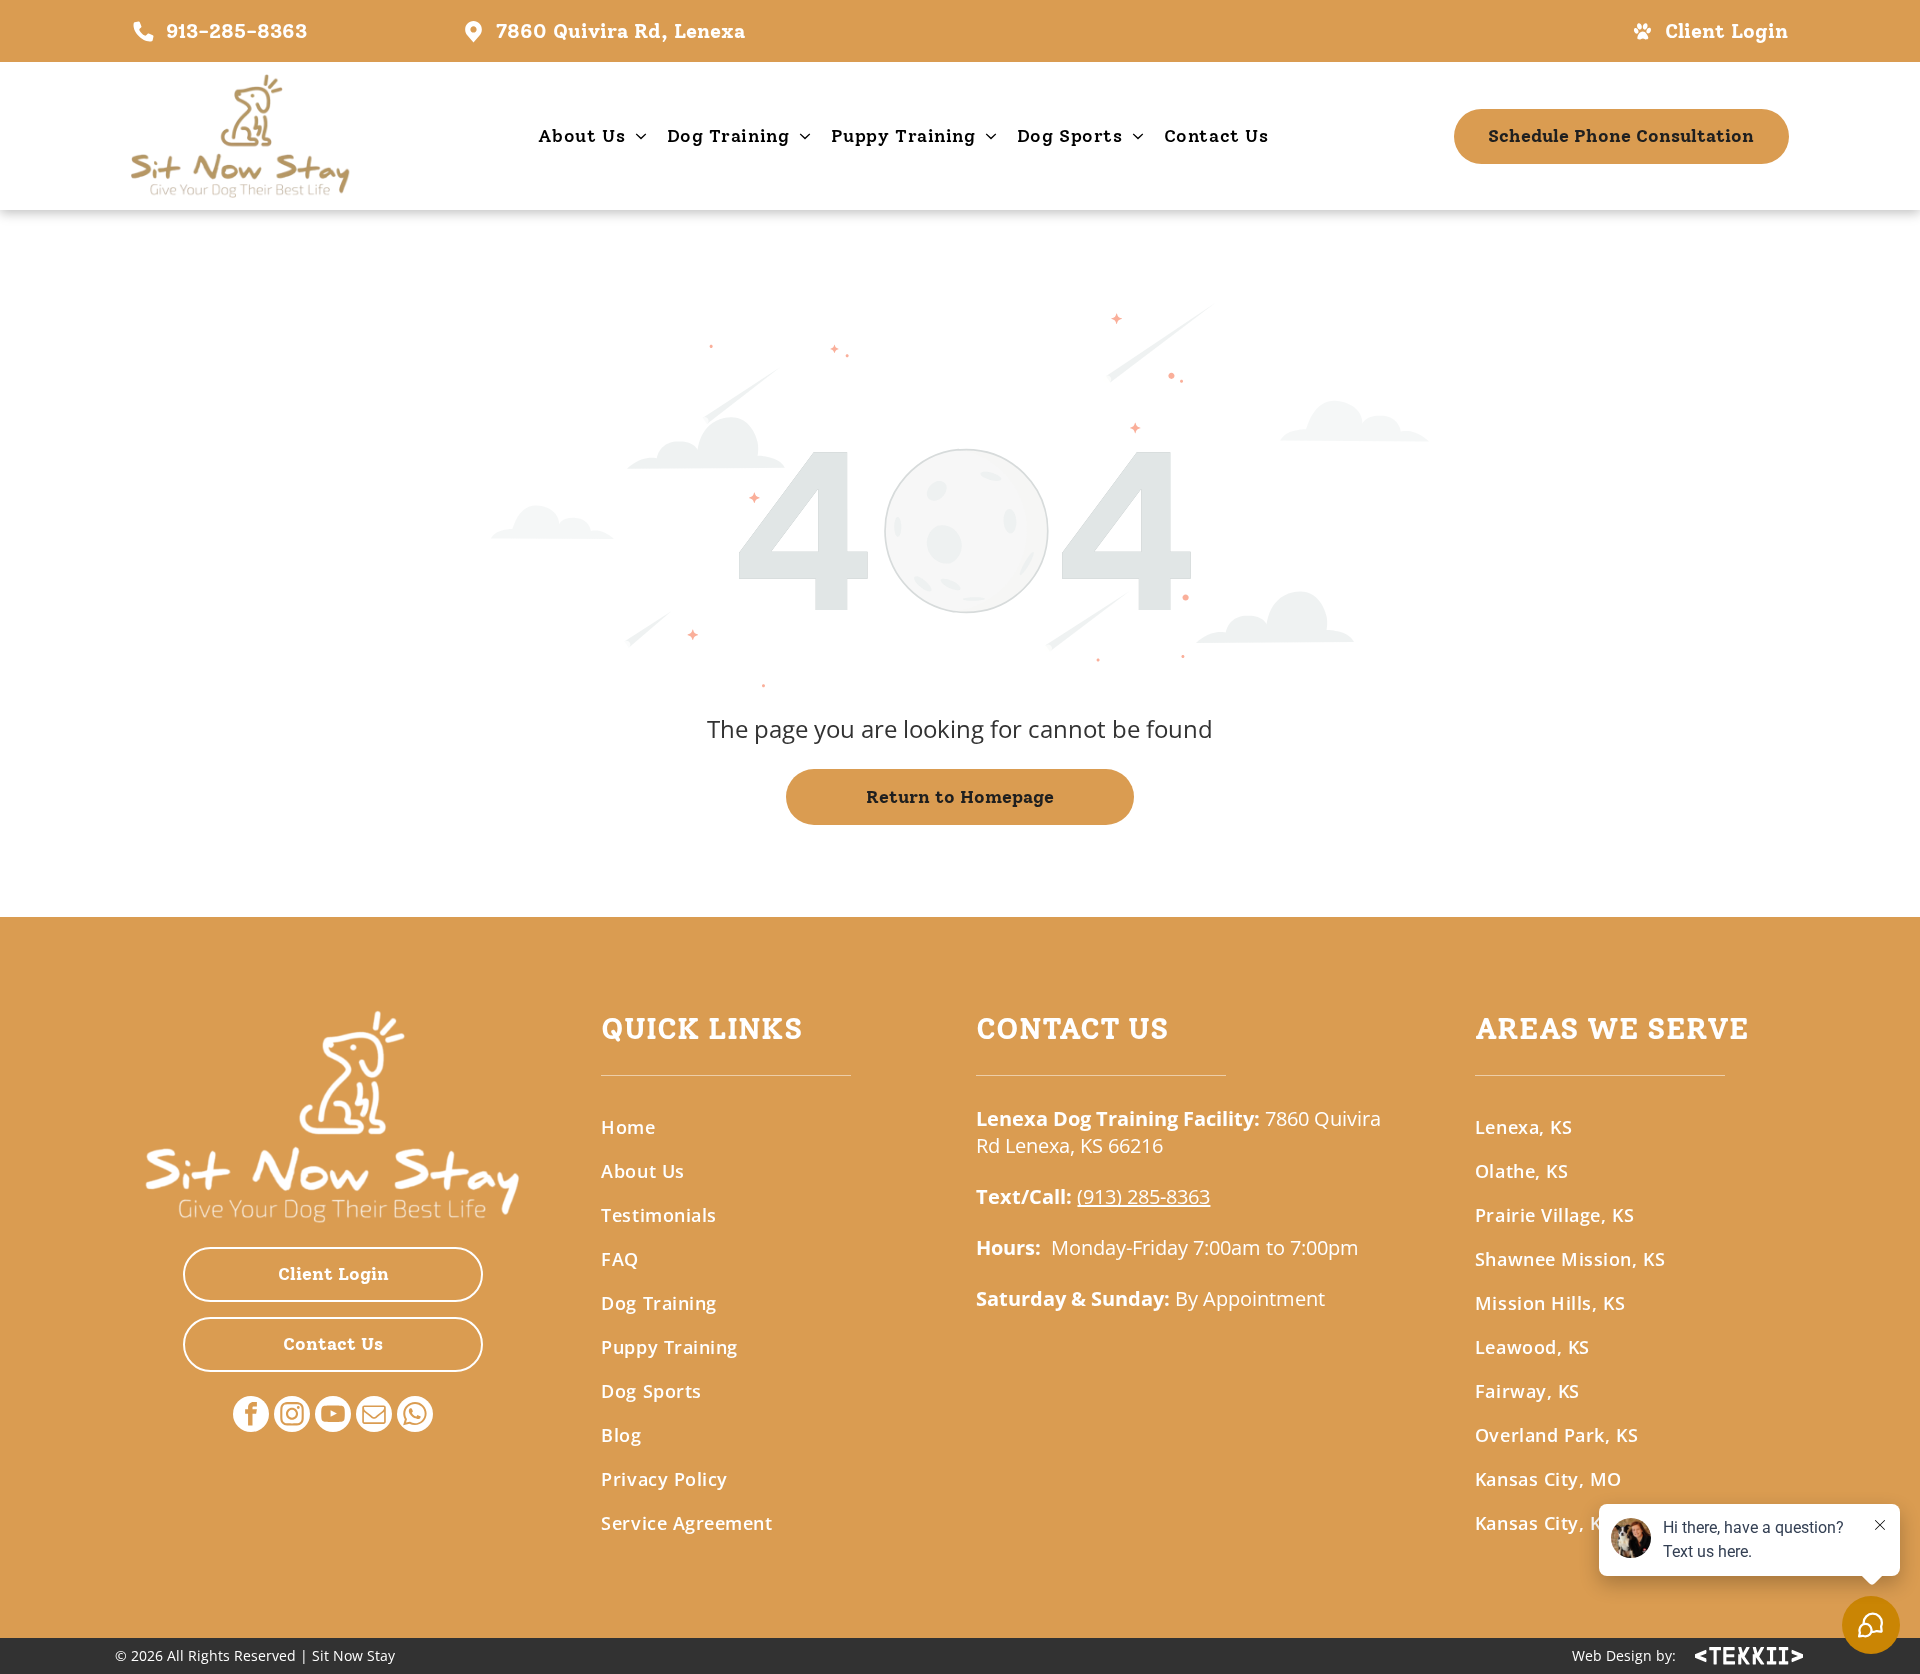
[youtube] (333, 1416)
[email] (374, 1416)
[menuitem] (592, 136)
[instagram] (292, 1416)
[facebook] (251, 1416)
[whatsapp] (415, 1416)
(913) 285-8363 (1143, 1196)
